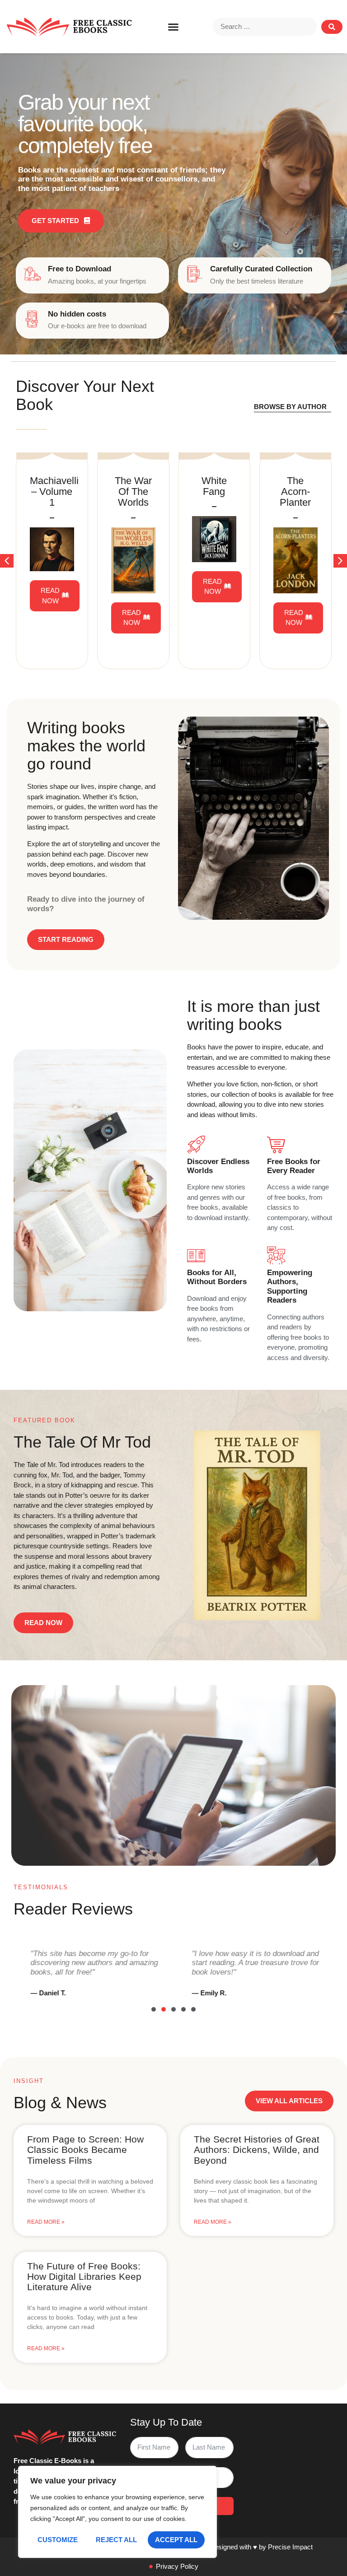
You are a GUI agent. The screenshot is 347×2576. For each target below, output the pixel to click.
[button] (173, 27)
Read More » (46, 2222)
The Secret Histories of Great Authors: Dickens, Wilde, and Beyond (257, 2150)
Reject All (116, 2540)
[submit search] (332, 27)
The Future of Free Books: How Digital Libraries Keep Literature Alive (84, 2276)
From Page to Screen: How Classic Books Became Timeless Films (85, 2150)
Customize (58, 2540)
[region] (117, 2512)
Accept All (176, 2540)
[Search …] (265, 27)
